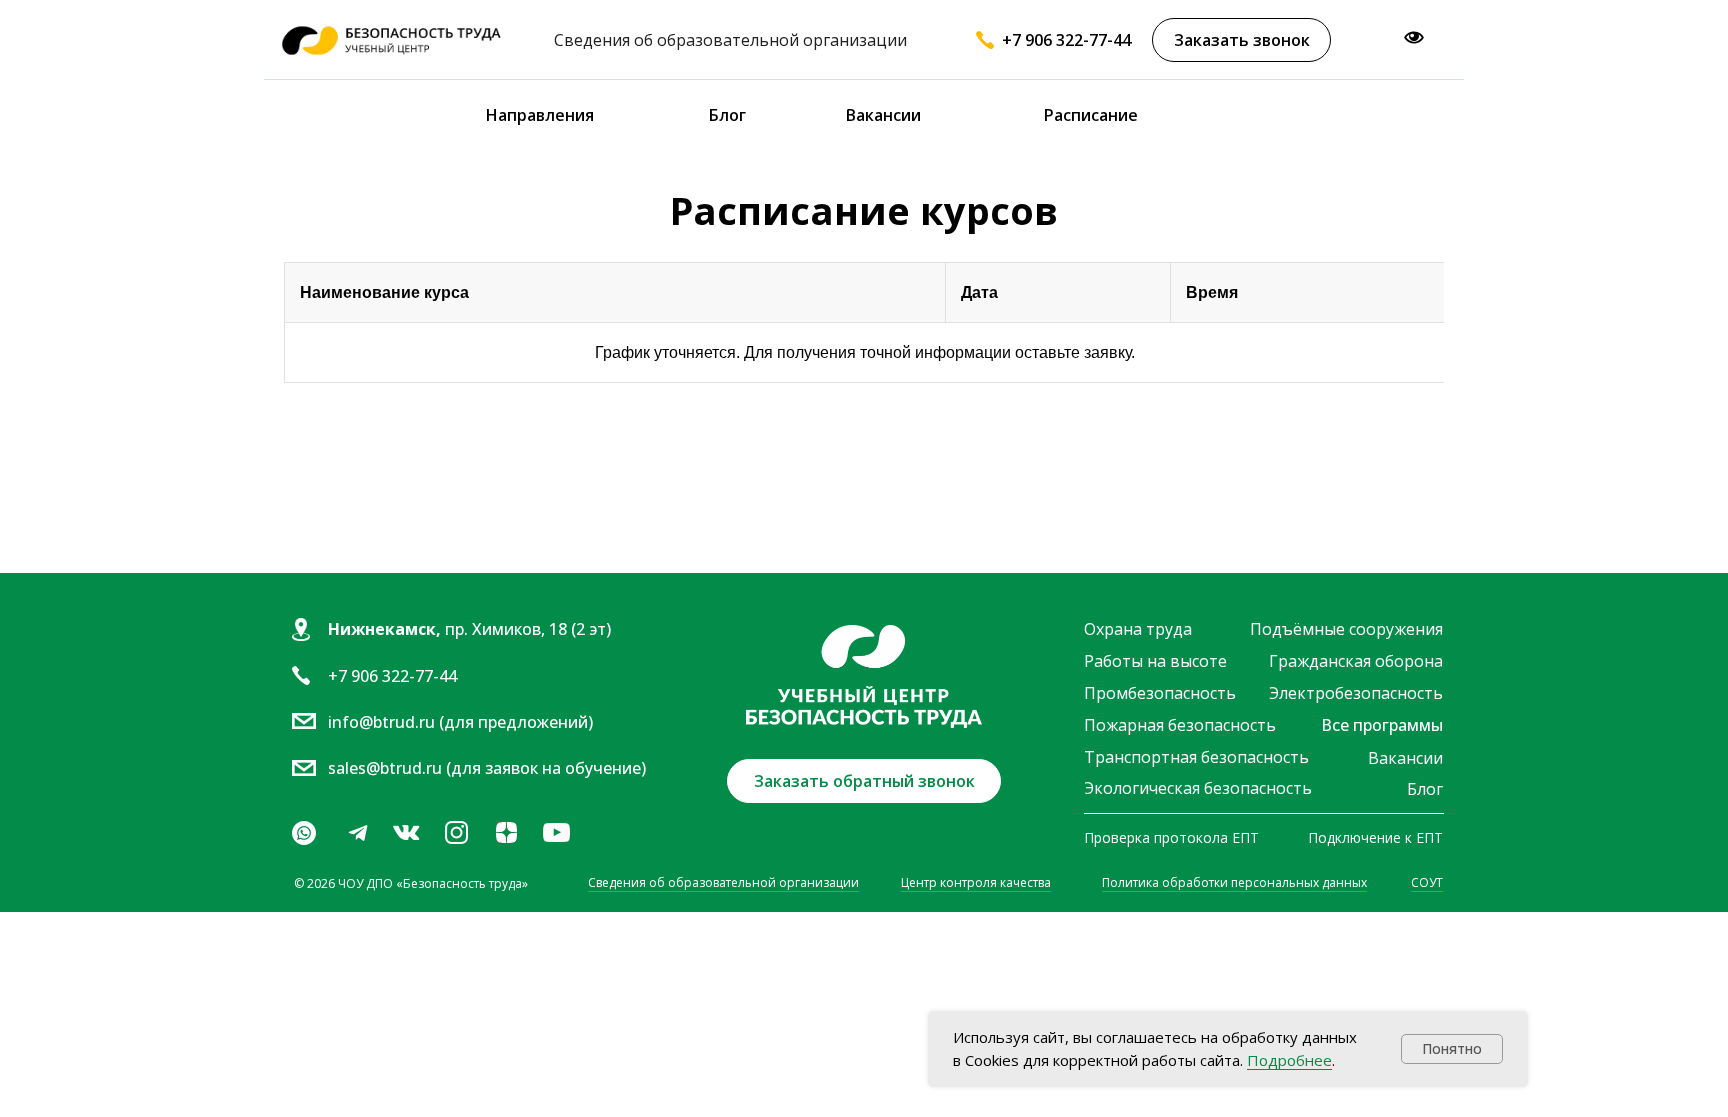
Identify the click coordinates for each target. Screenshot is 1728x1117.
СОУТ (1427, 882)
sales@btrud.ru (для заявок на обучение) (487, 768)
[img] (406, 833)
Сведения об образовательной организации (723, 882)
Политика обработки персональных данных (1234, 882)
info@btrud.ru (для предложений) (460, 722)
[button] (1241, 40)
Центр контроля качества (976, 882)
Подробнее (1289, 1060)
